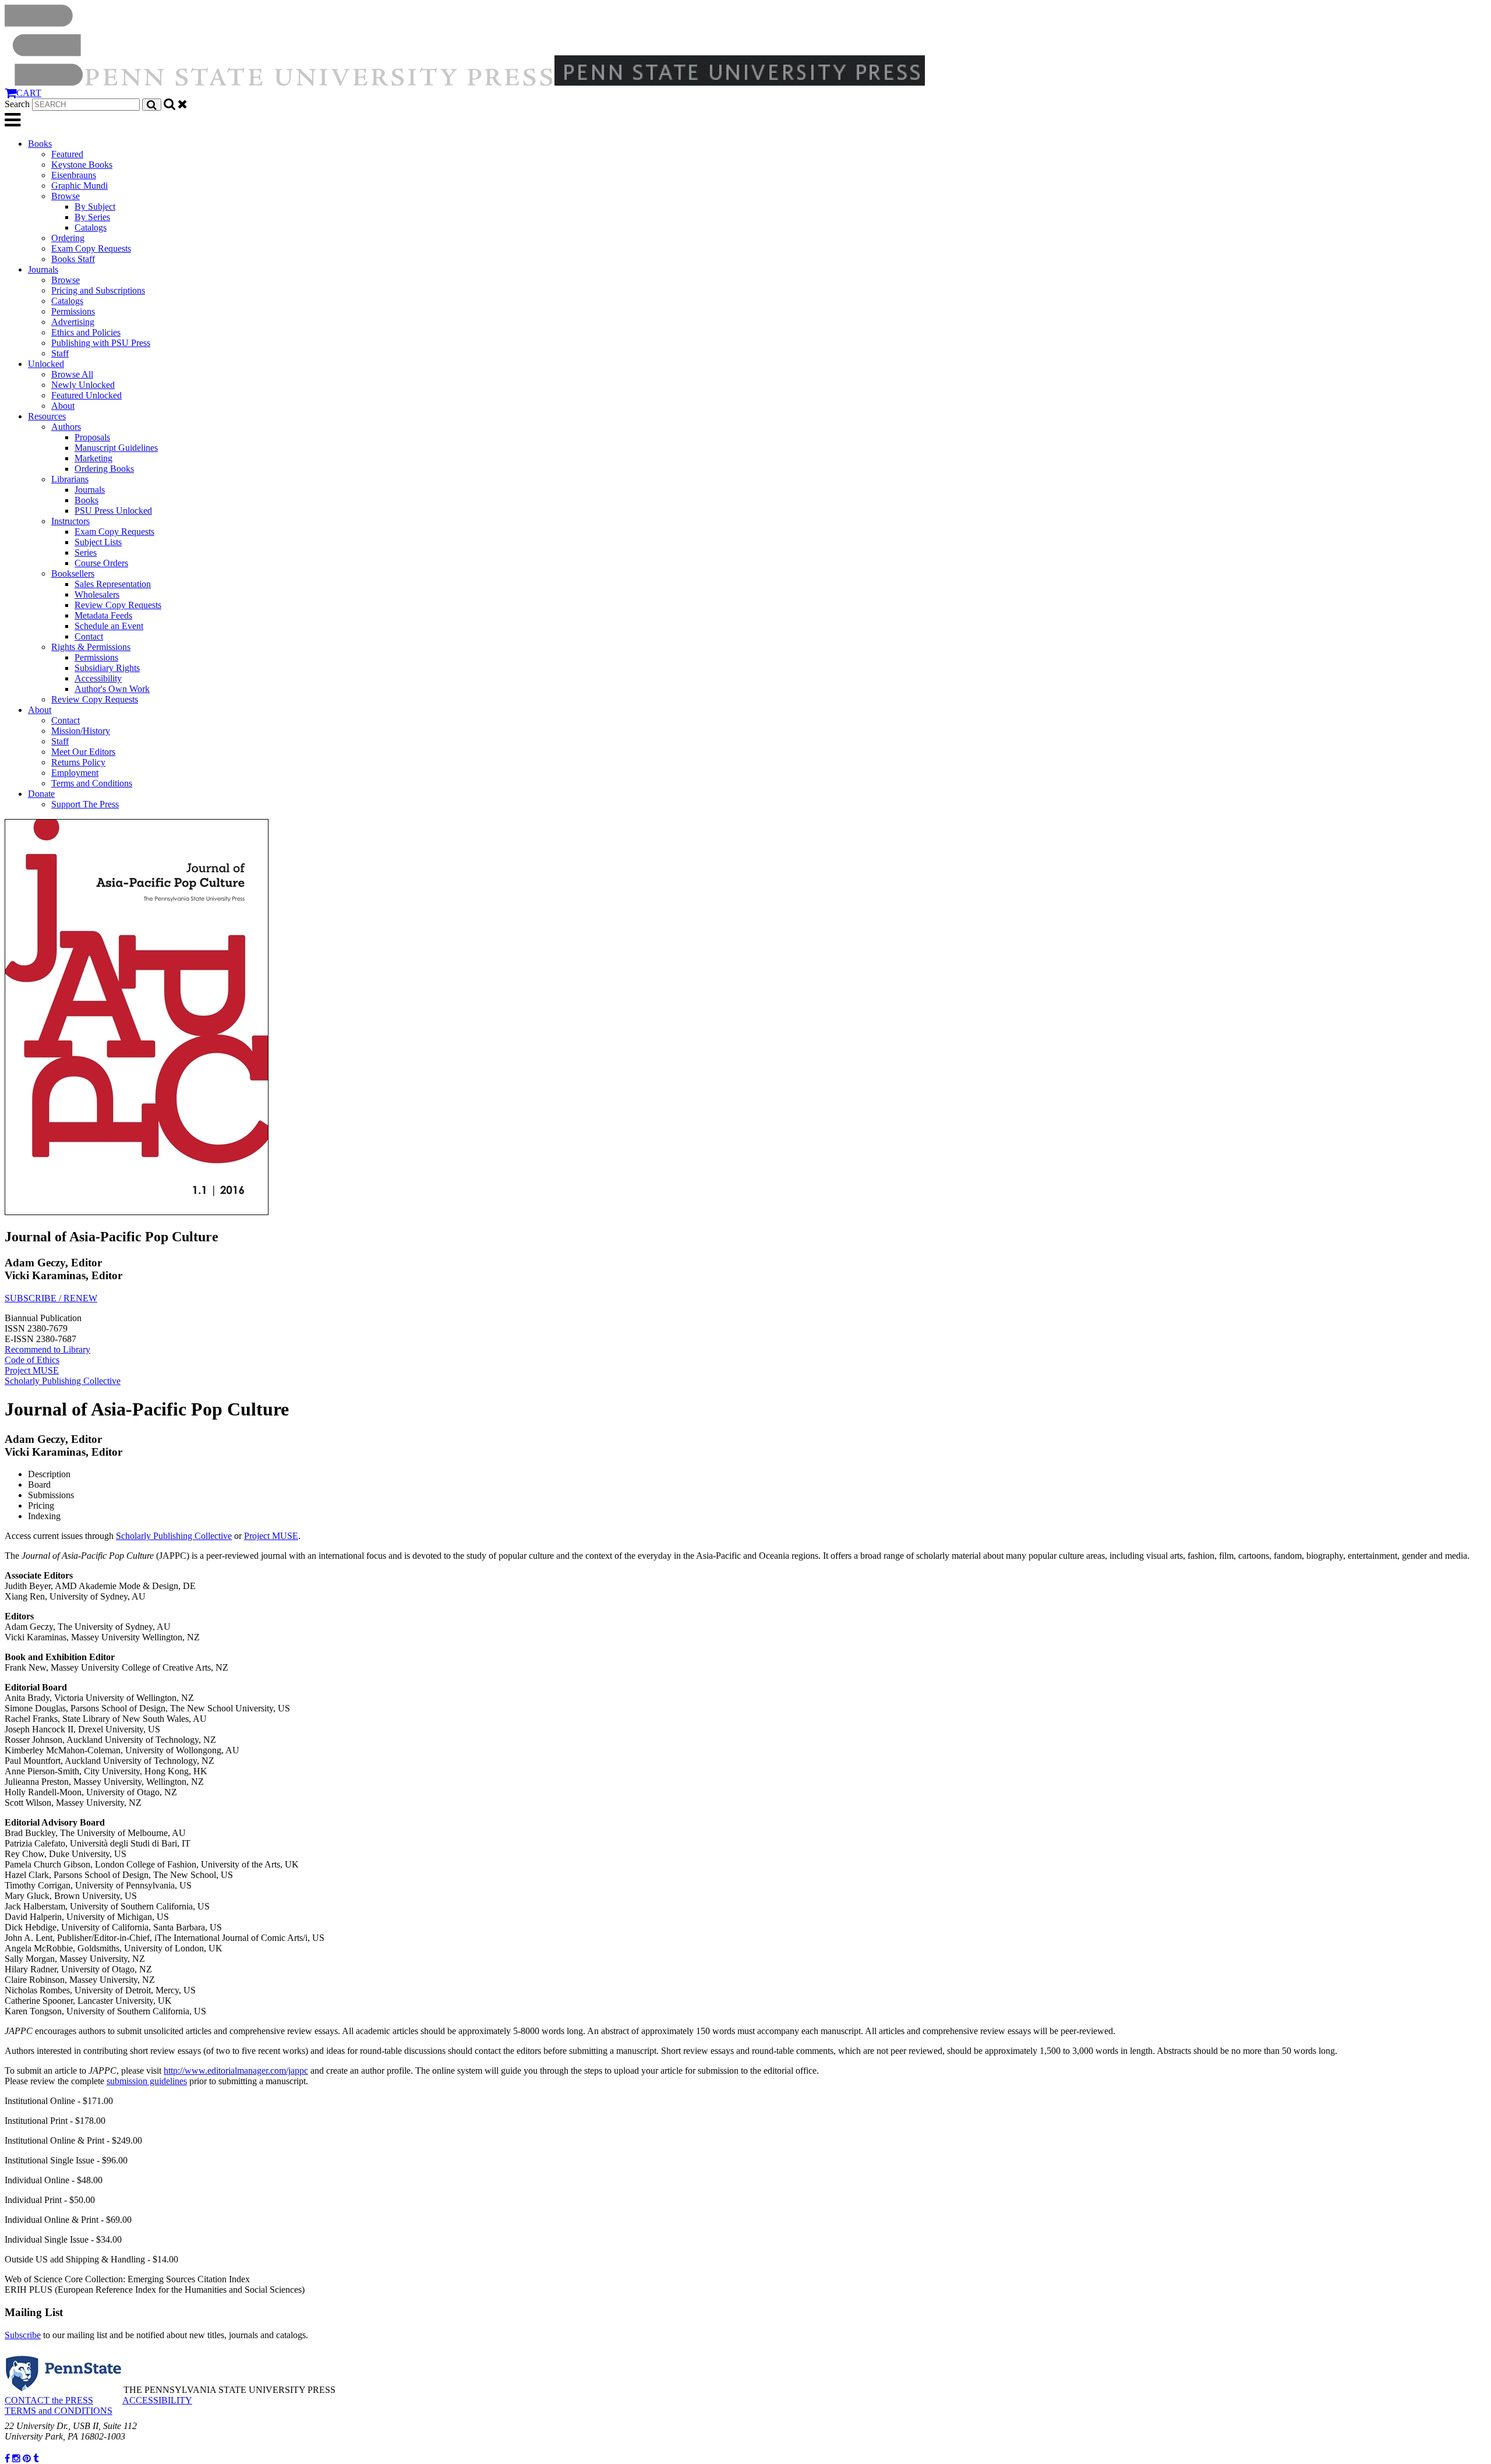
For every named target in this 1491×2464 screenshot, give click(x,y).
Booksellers (73, 573)
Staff (60, 353)
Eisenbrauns (74, 175)
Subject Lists (98, 542)
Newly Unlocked (83, 385)
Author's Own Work (112, 689)
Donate (41, 794)
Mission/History (81, 731)
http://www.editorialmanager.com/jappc (236, 2071)
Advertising (73, 322)
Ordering (68, 238)
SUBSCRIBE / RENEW (51, 1298)
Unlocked (46, 364)
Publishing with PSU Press (101, 343)
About (63, 406)
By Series (92, 217)
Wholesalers (97, 594)
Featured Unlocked (86, 395)
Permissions (73, 311)
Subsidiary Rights (107, 668)
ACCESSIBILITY (157, 2400)
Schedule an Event (109, 626)
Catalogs (91, 227)
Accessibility (98, 678)
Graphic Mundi (80, 186)
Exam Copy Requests (91, 248)
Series (86, 553)
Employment (75, 773)
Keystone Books (82, 165)
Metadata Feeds (103, 615)
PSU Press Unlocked (113, 511)
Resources (47, 416)
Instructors (70, 521)
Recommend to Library (47, 1349)
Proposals (92, 437)
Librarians (70, 479)
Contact (89, 636)
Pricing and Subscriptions (98, 290)
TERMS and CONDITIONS (59, 2411)
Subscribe (23, 2335)
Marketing (93, 458)
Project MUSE (32, 1370)
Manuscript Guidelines (116, 448)
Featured (67, 154)
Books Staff (73, 259)
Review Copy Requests (118, 605)
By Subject (95, 206)
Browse (66, 196)
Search (17, 104)
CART (29, 93)
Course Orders (101, 563)
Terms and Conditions (92, 783)
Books (40, 144)
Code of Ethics (32, 1360)
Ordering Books (104, 469)
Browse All (72, 374)
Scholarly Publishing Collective (63, 1381)
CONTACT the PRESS (49, 2400)
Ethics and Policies (86, 332)
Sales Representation (113, 584)
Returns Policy (78, 762)
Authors (66, 427)
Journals (43, 269)
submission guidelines (147, 2081)
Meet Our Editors (83, 752)
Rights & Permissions (91, 647)
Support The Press (85, 804)
